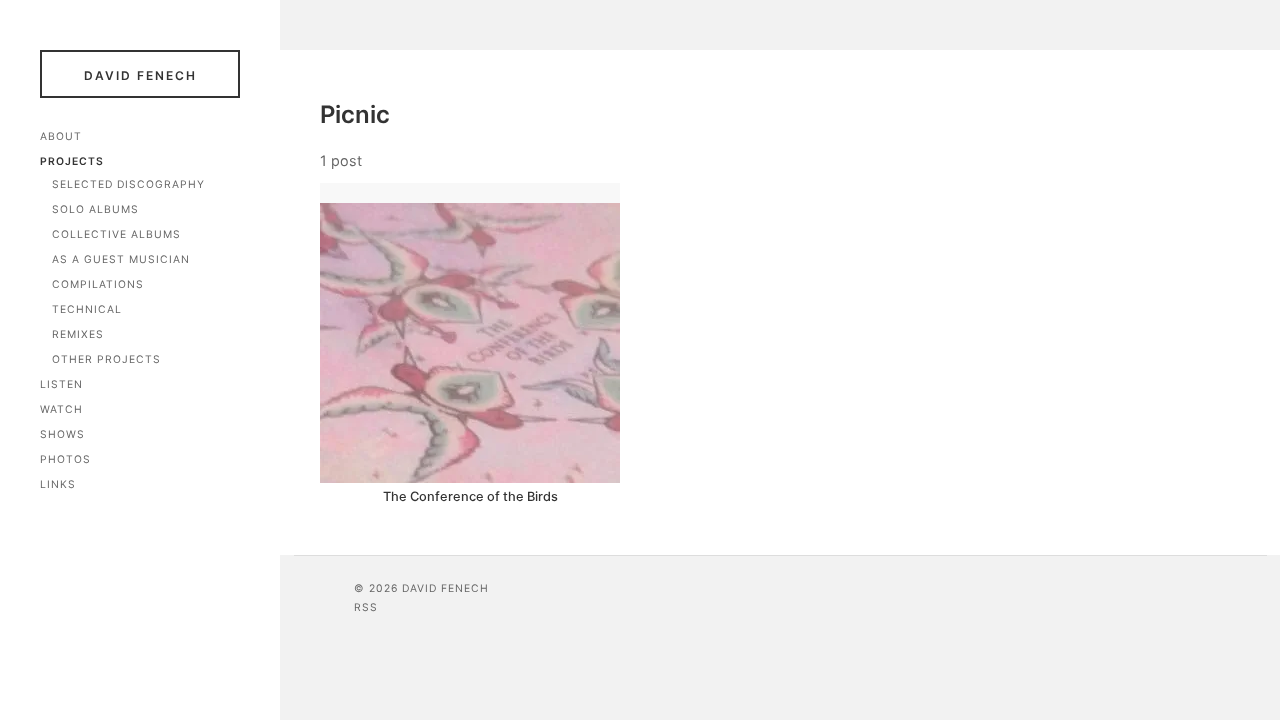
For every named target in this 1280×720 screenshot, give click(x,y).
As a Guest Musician (121, 259)
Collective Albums (116, 234)
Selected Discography (128, 184)
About (61, 136)
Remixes (78, 334)
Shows (62, 434)
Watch (61, 409)
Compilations (98, 284)
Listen (61, 384)
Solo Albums (95, 209)
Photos (65, 459)
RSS (366, 607)
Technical (87, 309)
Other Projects (106, 359)
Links (58, 484)
